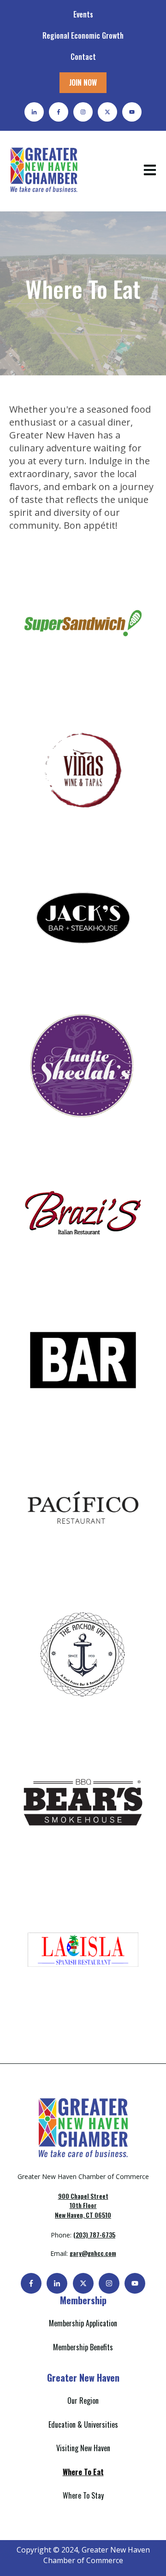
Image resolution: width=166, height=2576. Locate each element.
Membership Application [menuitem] (83, 2323)
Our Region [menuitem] (83, 2401)
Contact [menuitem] (83, 57)
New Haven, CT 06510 (83, 2205)
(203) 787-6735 (94, 2234)
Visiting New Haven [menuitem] (83, 2448)
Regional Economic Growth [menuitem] (83, 35)
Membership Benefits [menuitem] (83, 2347)
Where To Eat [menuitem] (83, 2472)
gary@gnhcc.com (93, 2253)
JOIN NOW (83, 82)
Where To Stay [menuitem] (83, 2495)
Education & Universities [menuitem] (83, 2424)
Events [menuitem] (83, 14)
